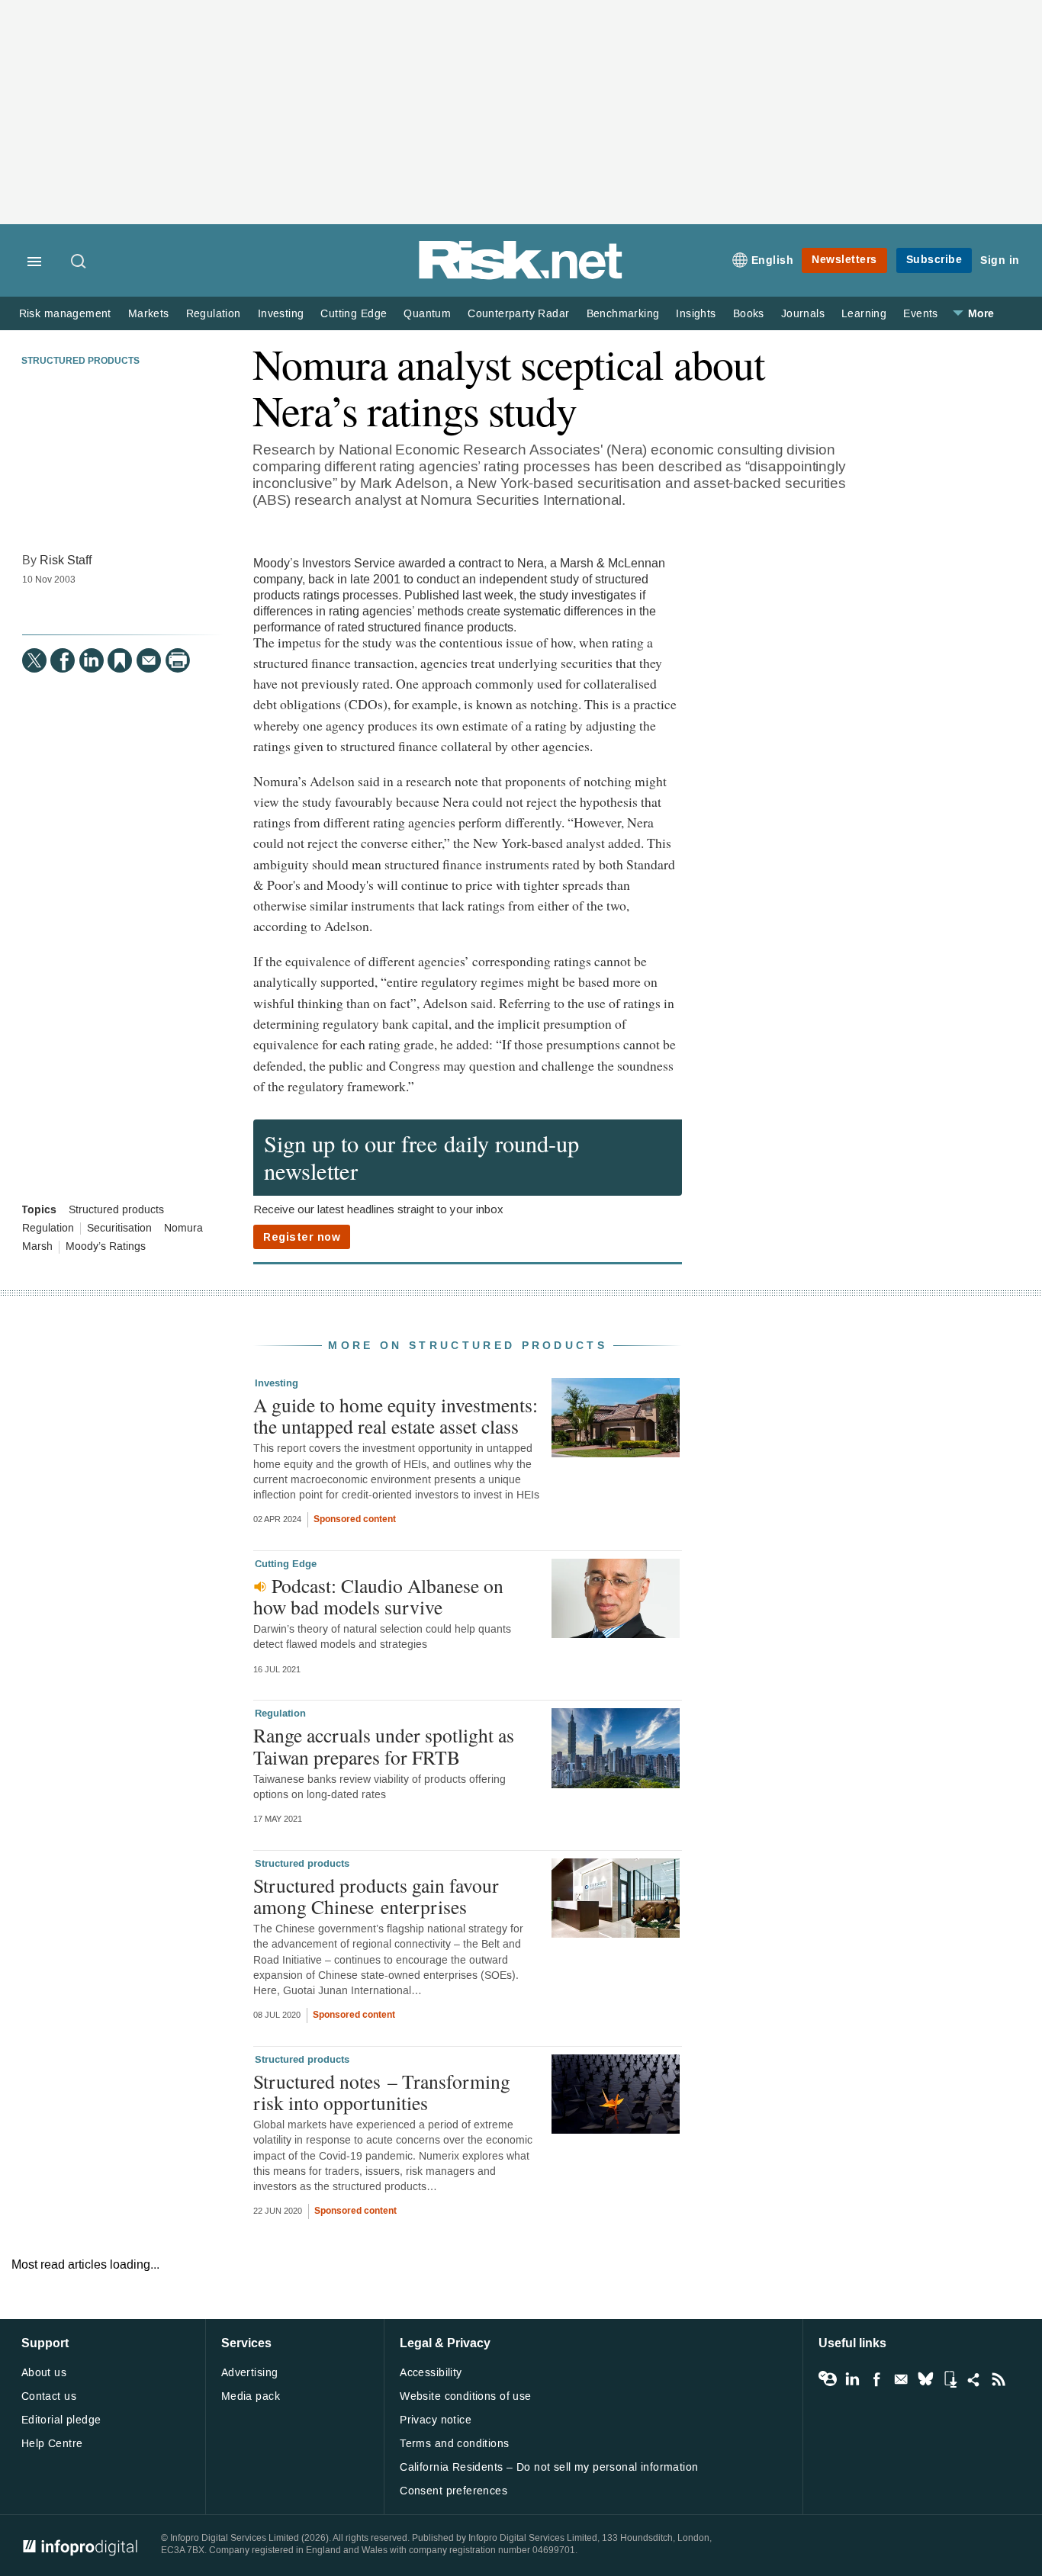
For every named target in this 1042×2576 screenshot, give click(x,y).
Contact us (49, 2396)
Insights (696, 314)
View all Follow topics (828, 2379)
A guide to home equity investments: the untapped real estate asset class (396, 1415)
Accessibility (431, 2373)
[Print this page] (178, 660)
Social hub (974, 2379)
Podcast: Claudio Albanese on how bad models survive (378, 1596)
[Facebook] (63, 660)
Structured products (80, 361)
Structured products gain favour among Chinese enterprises (376, 1896)
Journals (803, 314)
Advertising (250, 2373)
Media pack (251, 2396)
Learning (864, 314)
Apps (950, 2379)
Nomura (183, 1229)
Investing (281, 314)
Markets (149, 314)
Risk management (65, 314)
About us (44, 2373)
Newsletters (844, 260)
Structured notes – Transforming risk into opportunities (382, 2092)
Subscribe (934, 260)
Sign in (1000, 260)
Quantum (427, 314)
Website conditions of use (466, 2396)
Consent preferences (453, 2491)
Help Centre (52, 2444)
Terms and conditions (454, 2444)
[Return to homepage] (521, 276)
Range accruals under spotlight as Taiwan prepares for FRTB (384, 1746)
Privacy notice (436, 2420)
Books (749, 314)
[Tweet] (34, 660)
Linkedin (852, 2379)
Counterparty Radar (518, 314)
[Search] (79, 262)
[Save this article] (120, 660)
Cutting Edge (354, 314)
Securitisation (119, 1229)
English (773, 260)
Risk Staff (66, 560)
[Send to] (149, 660)
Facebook (876, 2379)
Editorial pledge (61, 2420)
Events (920, 314)
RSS (999, 2379)
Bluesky (925, 2379)
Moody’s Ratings (106, 1247)
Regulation (214, 314)
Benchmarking (623, 314)
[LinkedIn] (92, 660)
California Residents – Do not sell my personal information (549, 2467)
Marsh (37, 1247)
